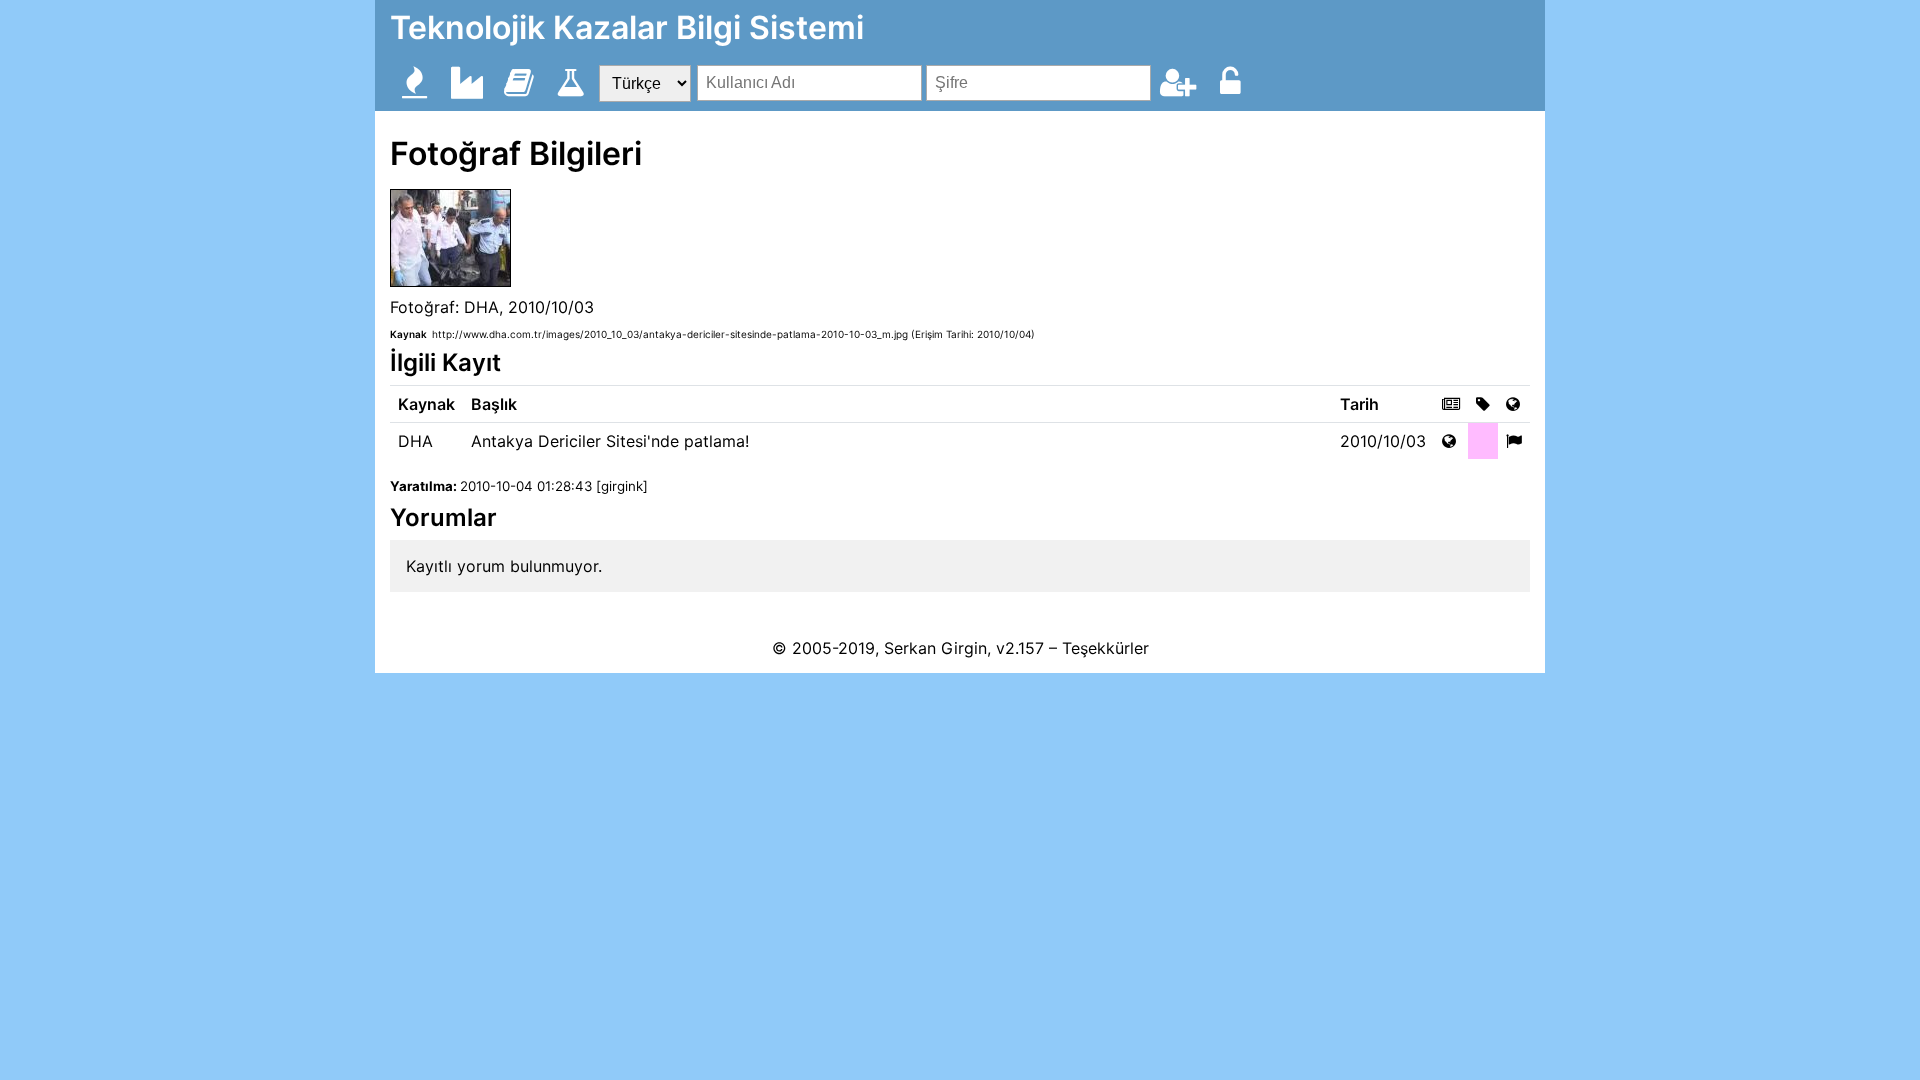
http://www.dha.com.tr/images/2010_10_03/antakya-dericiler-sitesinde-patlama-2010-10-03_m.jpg (670, 334)
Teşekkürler (1105, 648)
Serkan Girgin (935, 648)
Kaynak (408, 334)
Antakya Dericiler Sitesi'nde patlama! (610, 441)
